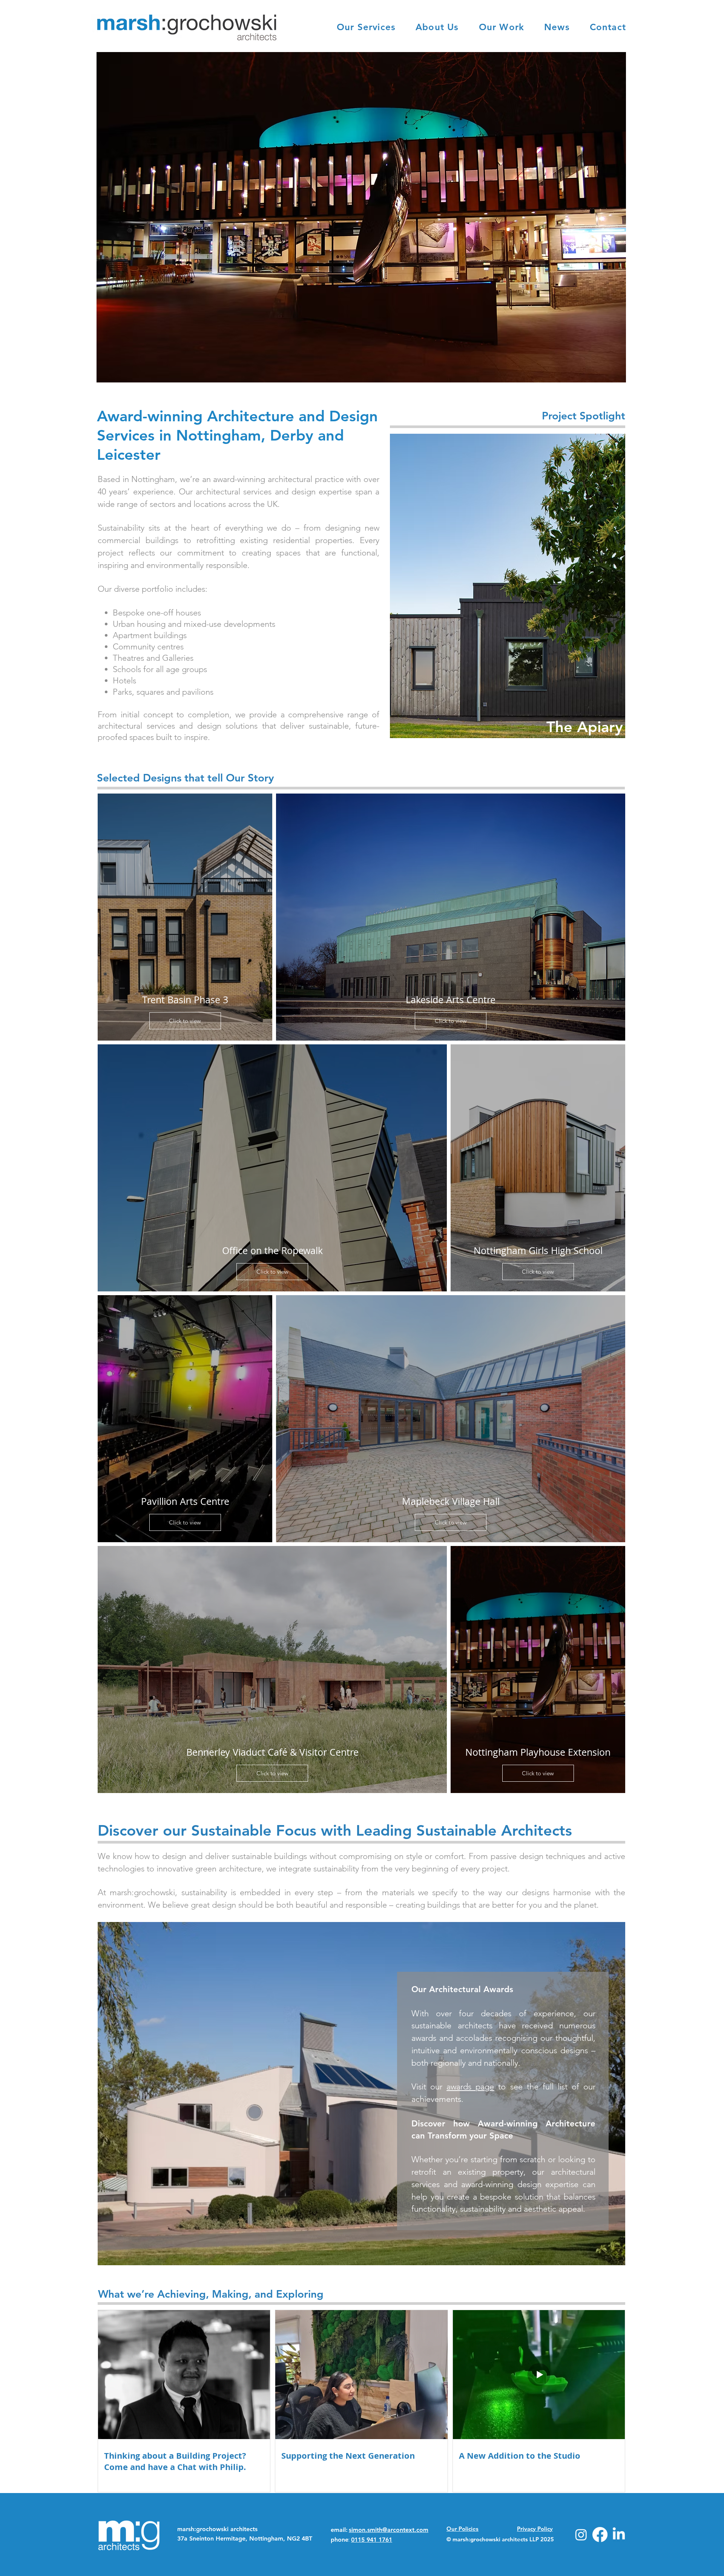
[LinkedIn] (619, 2535)
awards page (470, 2087)
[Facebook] (600, 2535)
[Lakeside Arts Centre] (361, 217)
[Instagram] (581, 2535)
